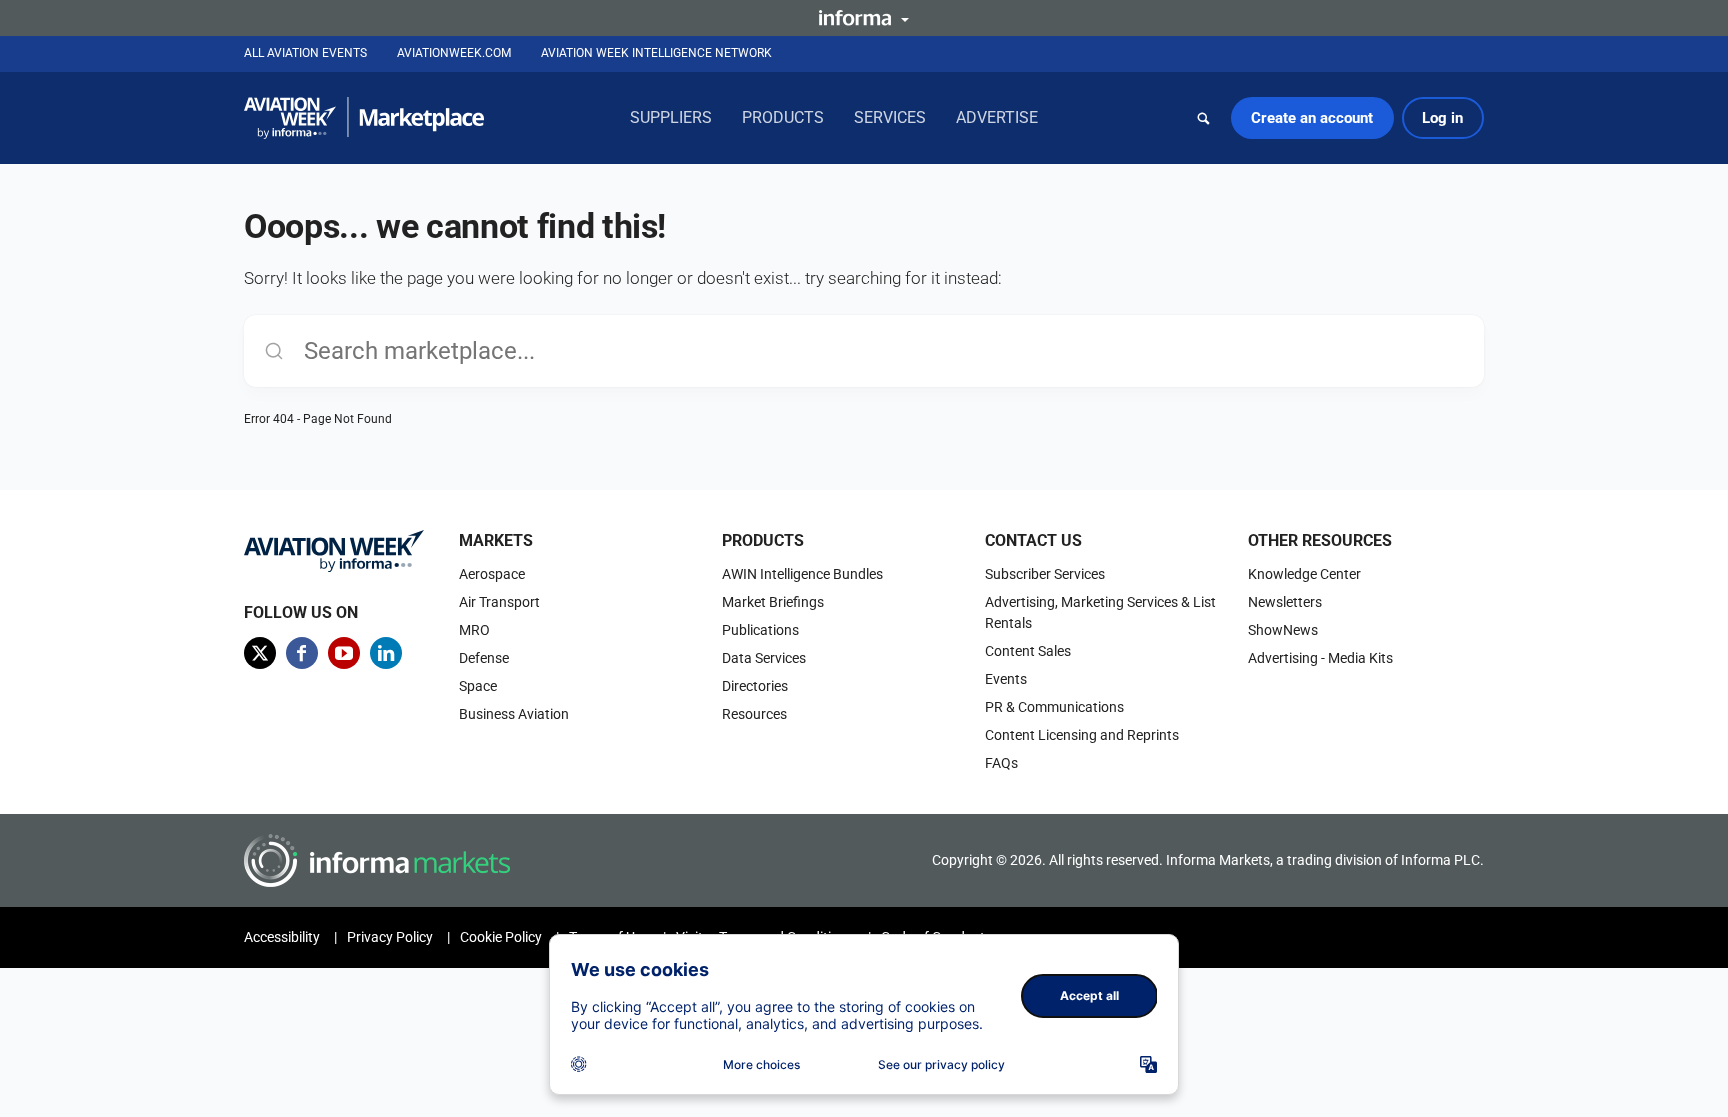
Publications (760, 630)
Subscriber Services (1045, 574)
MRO (474, 630)
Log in (1442, 118)
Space (478, 686)
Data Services (764, 658)
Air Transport (499, 602)
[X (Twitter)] (260, 653)
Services (890, 117)
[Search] (1204, 118)
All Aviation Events (305, 53)
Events (1006, 679)
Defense (484, 658)
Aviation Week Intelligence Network (656, 53)
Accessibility (282, 937)
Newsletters (1285, 602)
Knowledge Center (1304, 574)
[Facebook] (302, 653)
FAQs (1001, 763)
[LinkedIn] (386, 653)
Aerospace (492, 574)
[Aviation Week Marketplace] (364, 118)
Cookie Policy (501, 937)
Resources (754, 714)
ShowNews (1283, 630)
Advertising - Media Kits (1320, 658)
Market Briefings (773, 602)
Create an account (1312, 118)
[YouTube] (344, 653)
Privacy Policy (390, 937)
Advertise (997, 117)
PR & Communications (1054, 707)
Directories (755, 686)
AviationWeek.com (454, 53)
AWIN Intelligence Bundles (802, 574)
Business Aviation (514, 714)
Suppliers (671, 117)
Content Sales (1028, 651)
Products (783, 117)
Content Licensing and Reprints (1082, 735)
